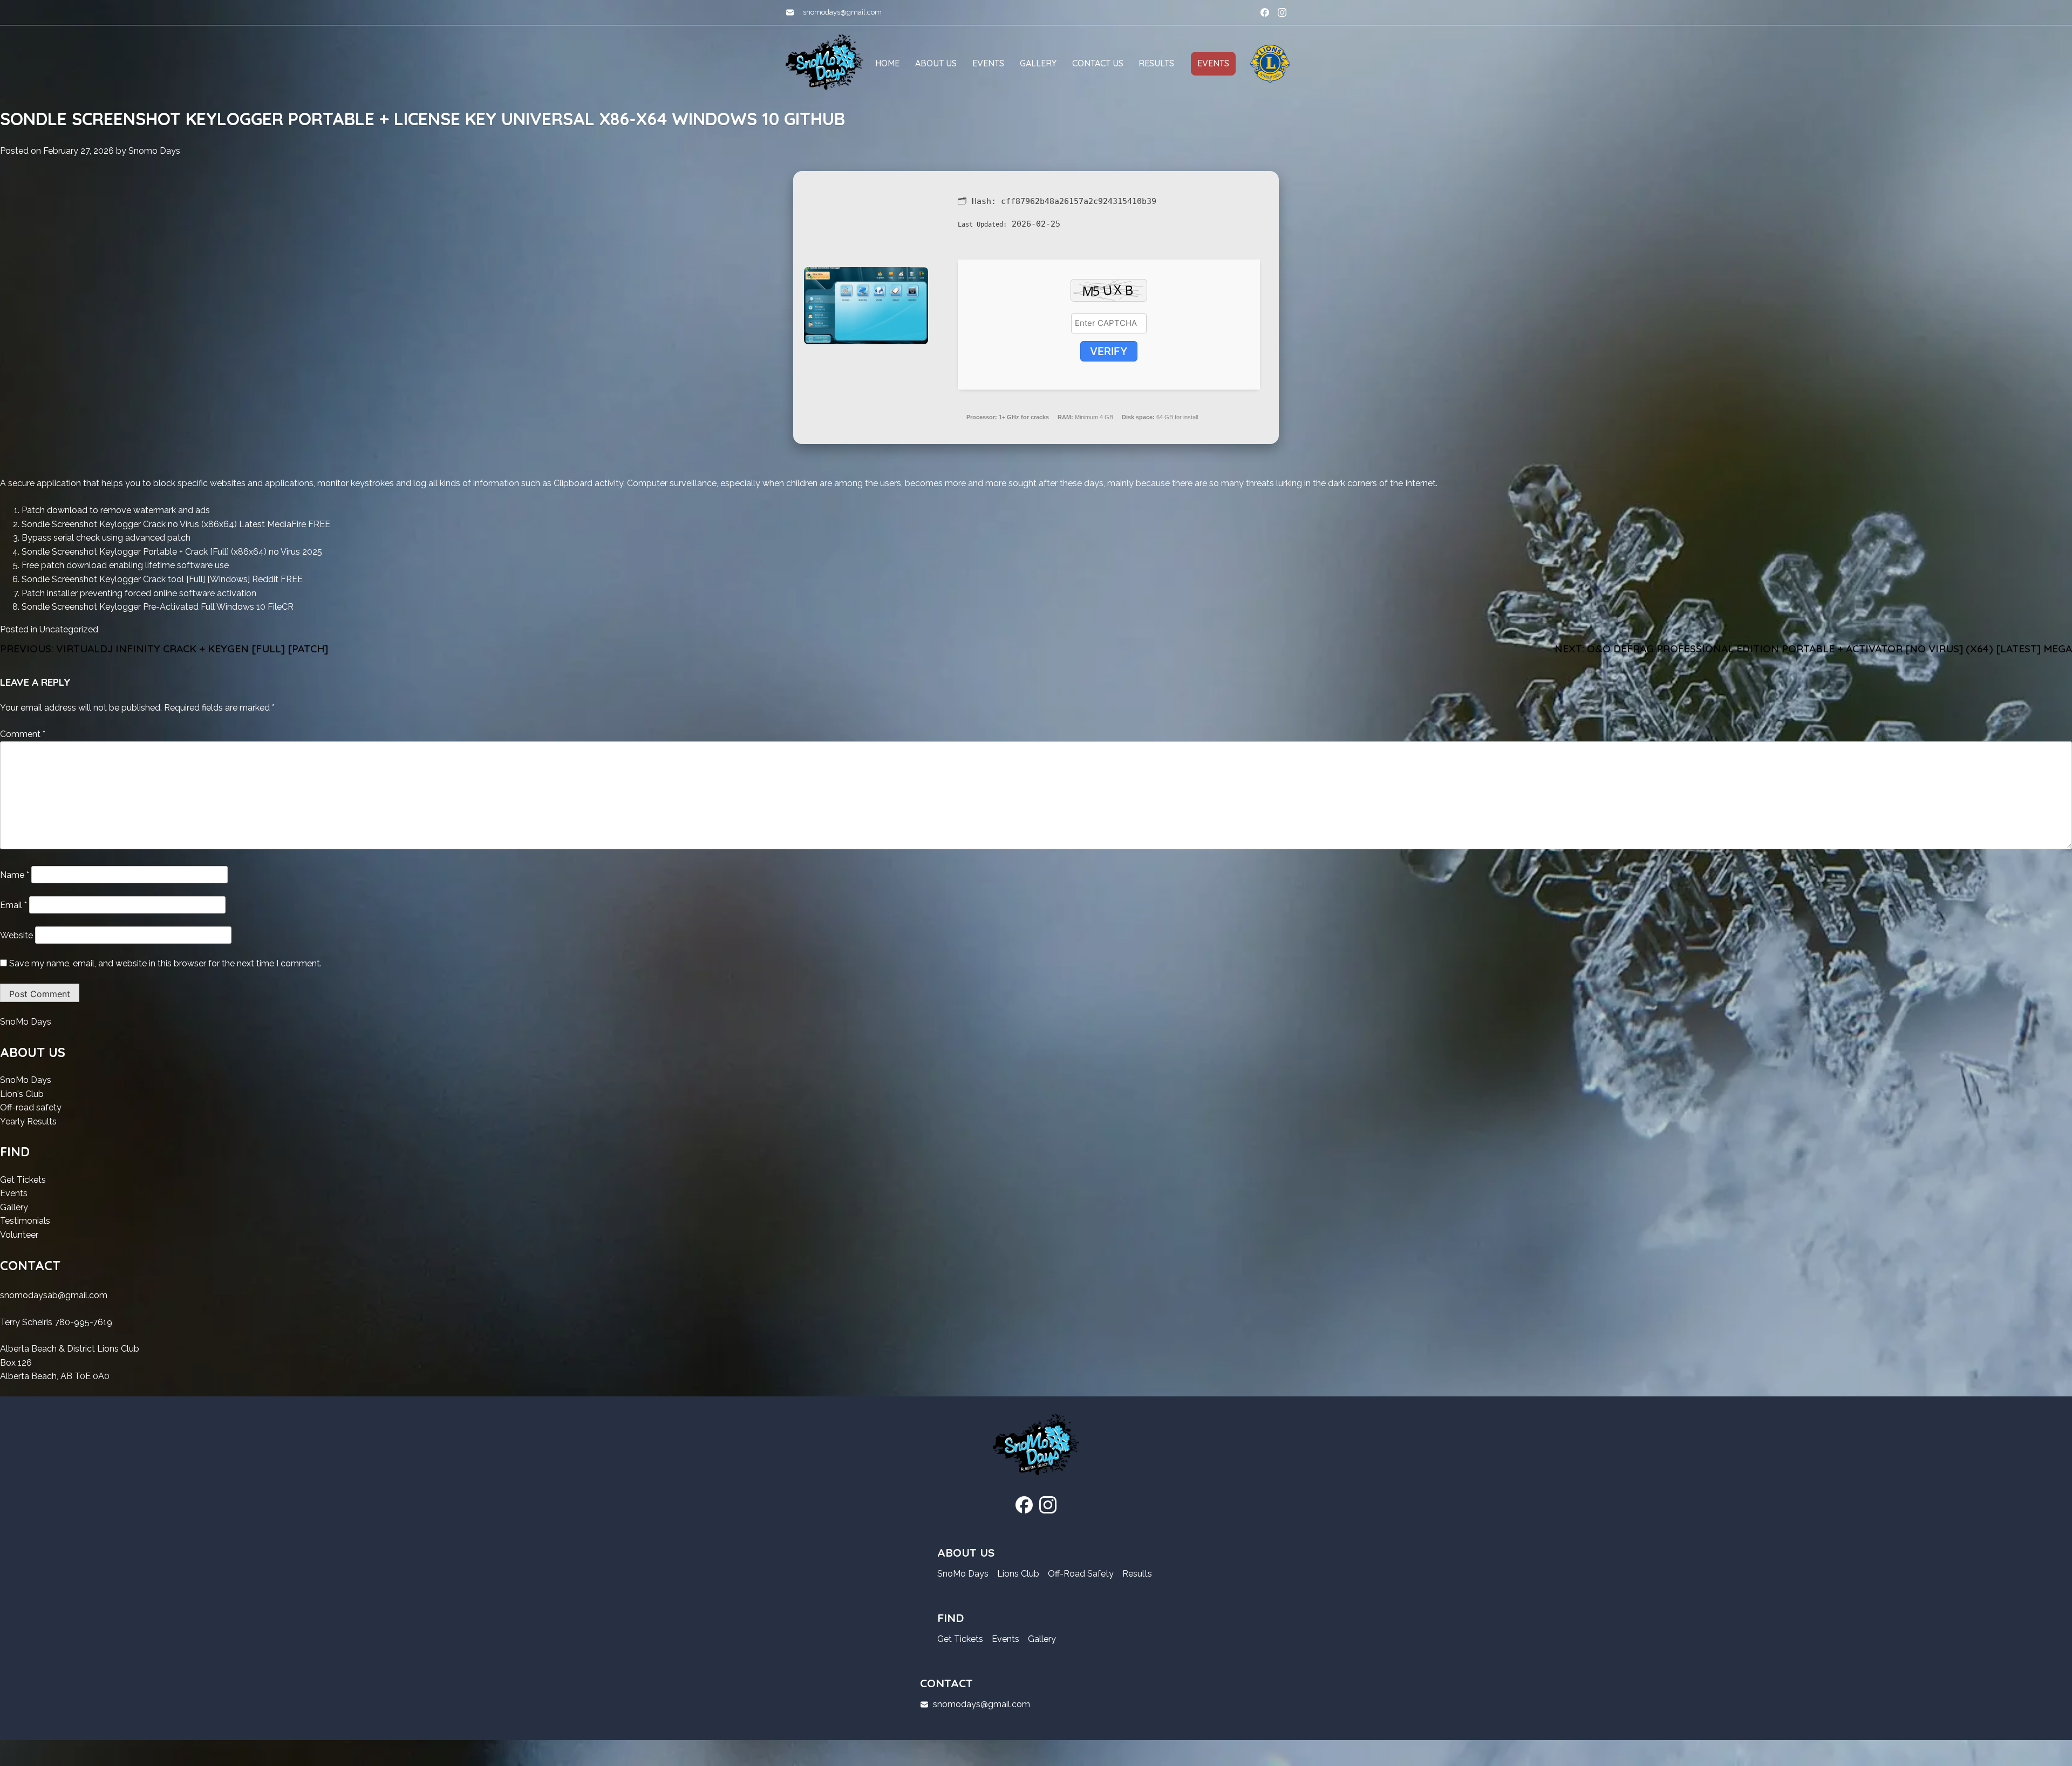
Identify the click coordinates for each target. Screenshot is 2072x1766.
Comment (23, 734)
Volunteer (19, 1236)
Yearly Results (28, 1122)
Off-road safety (31, 1108)
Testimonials (25, 1222)
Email (13, 905)
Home (887, 63)
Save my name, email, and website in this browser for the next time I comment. (165, 963)
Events (988, 63)
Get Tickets (23, 1181)
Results (1156, 63)
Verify (1109, 351)
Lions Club (1018, 1574)
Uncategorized (69, 629)
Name (15, 875)
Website (16, 935)
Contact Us (1098, 63)
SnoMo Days (26, 1022)
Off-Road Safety (1081, 1574)
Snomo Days (154, 151)
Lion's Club (22, 1095)
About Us (936, 63)
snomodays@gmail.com (842, 12)
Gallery (1038, 63)
